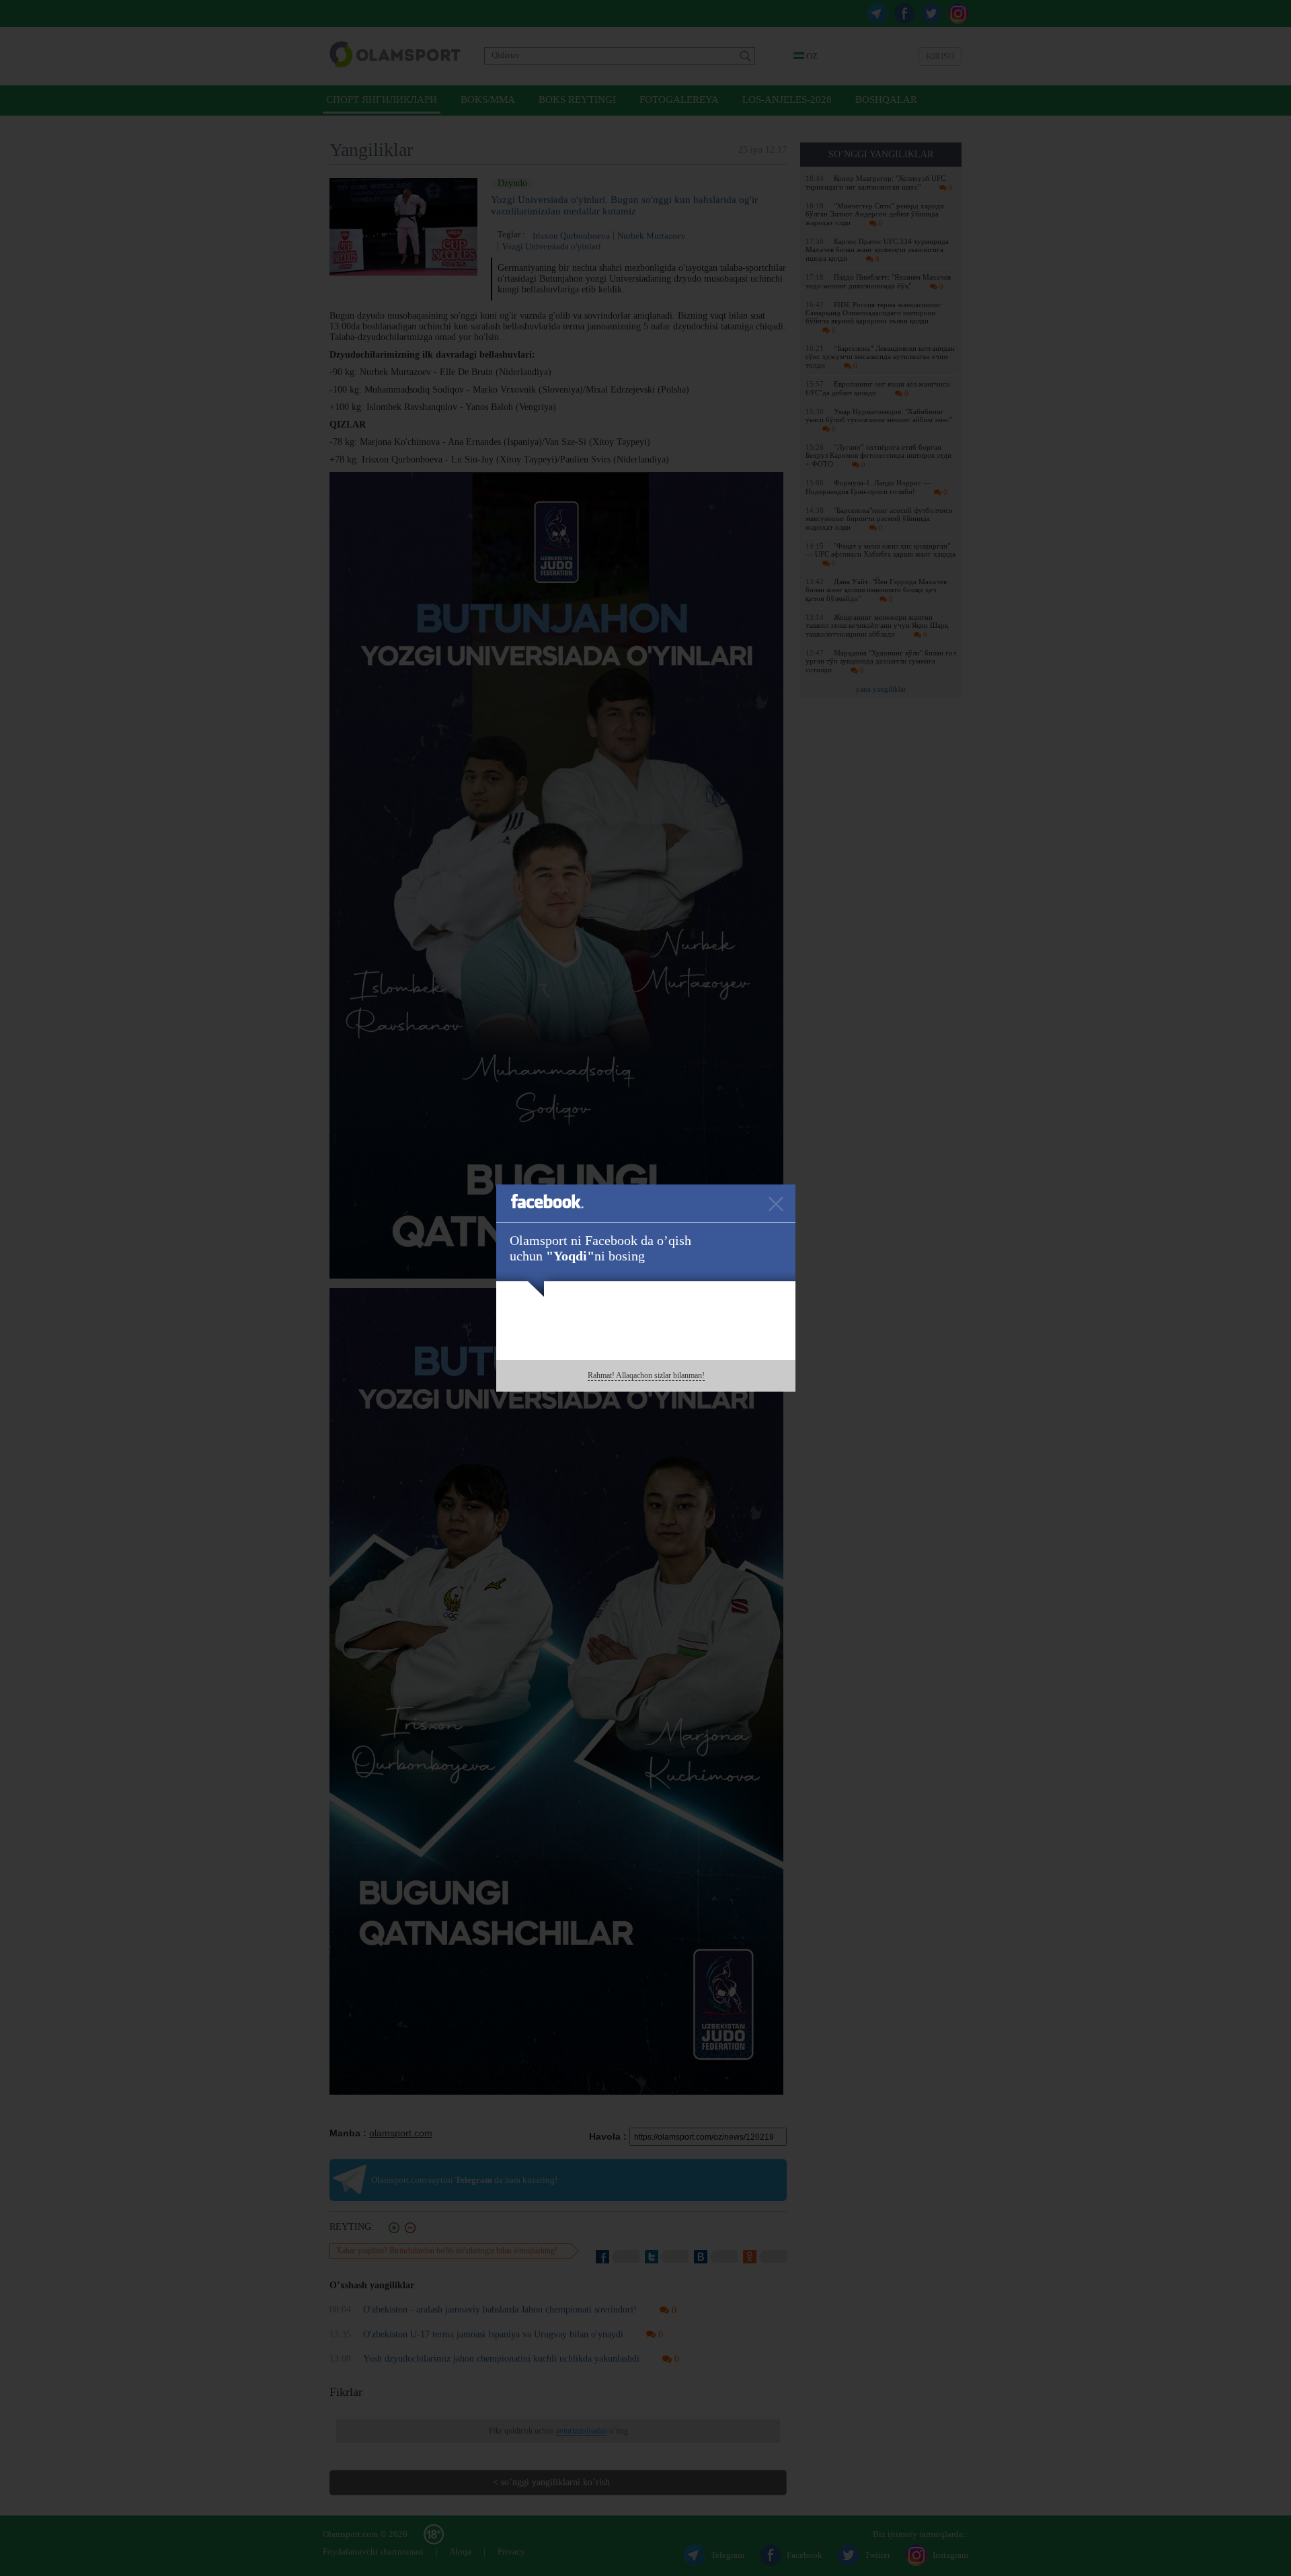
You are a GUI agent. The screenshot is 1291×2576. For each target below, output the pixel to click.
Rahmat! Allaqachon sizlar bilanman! (646, 1375)
